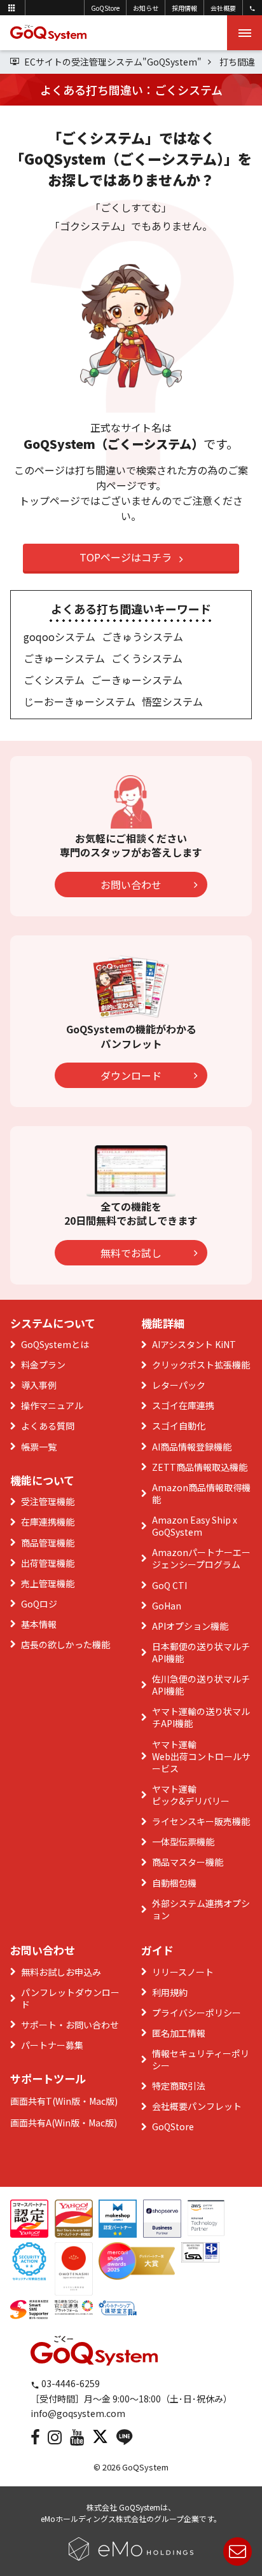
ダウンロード (131, 1075)
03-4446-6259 (70, 2383)
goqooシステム (59, 637)
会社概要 (223, 8)
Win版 (68, 2101)
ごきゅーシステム (64, 658)
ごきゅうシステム (142, 637)
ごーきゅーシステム (137, 680)
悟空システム (172, 701)
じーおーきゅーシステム (79, 701)
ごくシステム (54, 680)
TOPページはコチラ (126, 557)
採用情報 (184, 8)
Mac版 (102, 2101)
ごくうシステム (147, 658)
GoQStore (105, 8)
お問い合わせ (131, 885)
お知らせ (146, 8)
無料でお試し (131, 1253)
